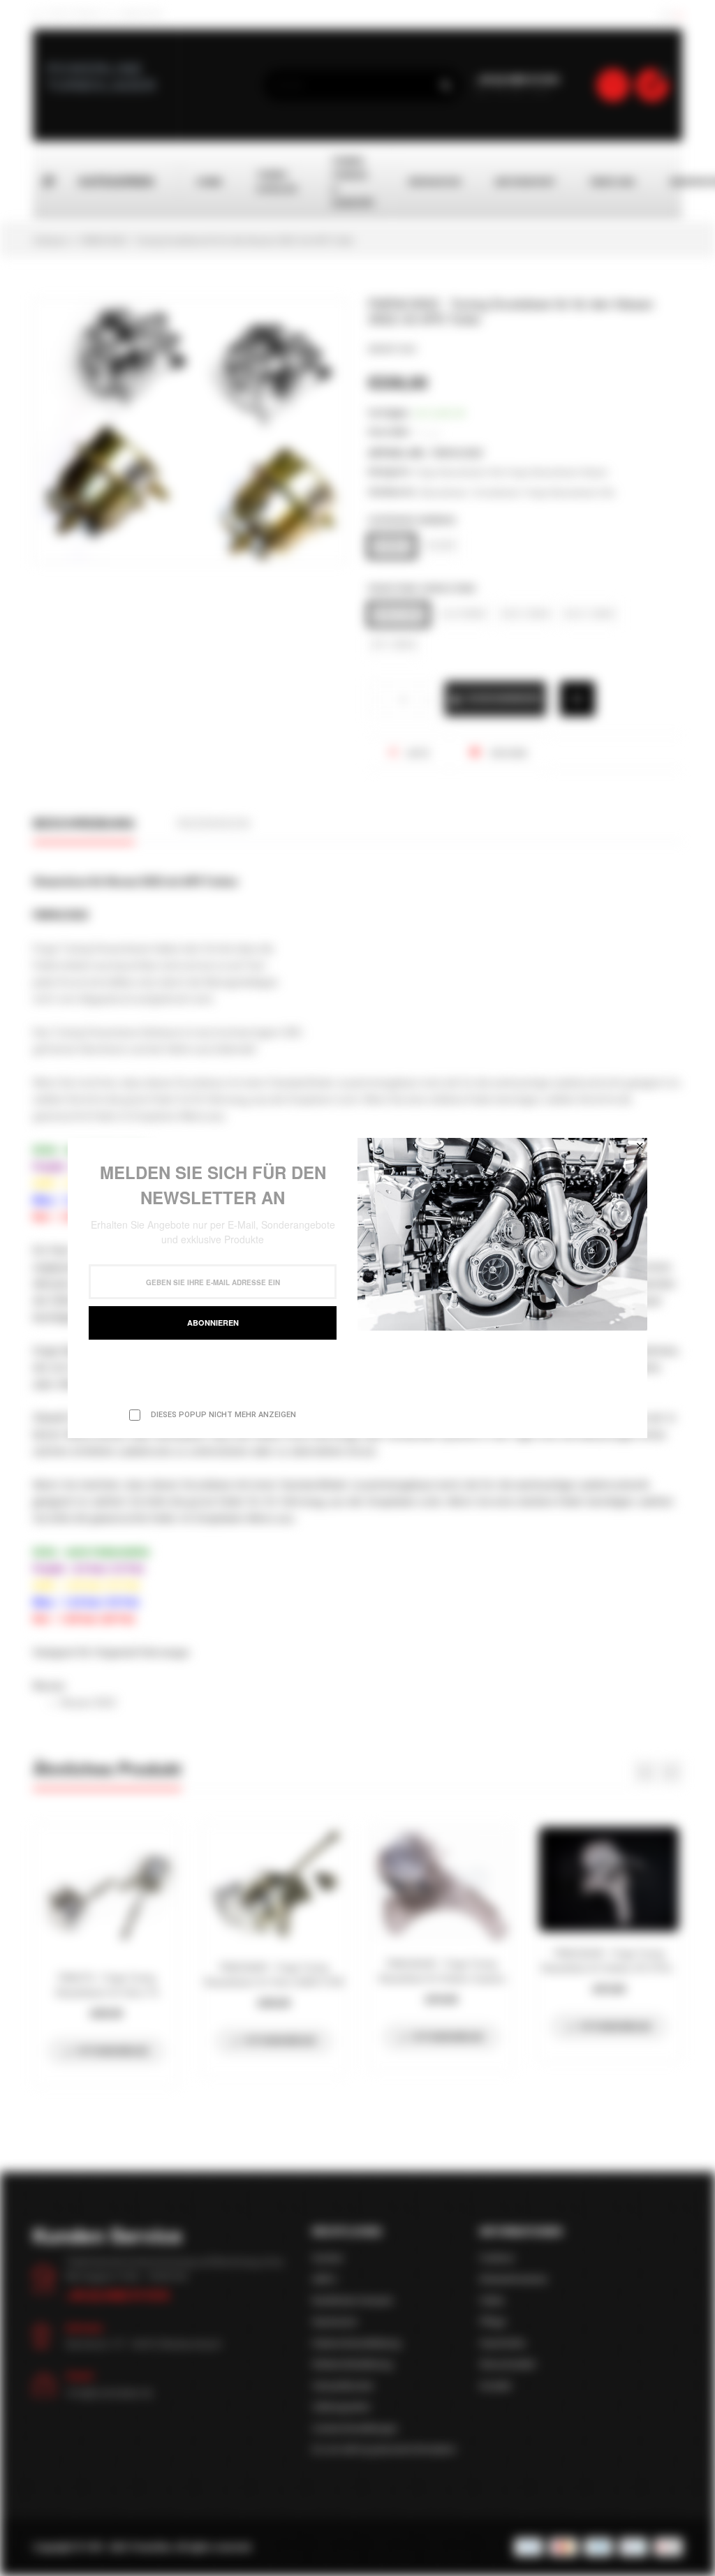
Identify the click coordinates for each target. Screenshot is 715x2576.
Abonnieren (213, 1323)
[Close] (640, 1146)
